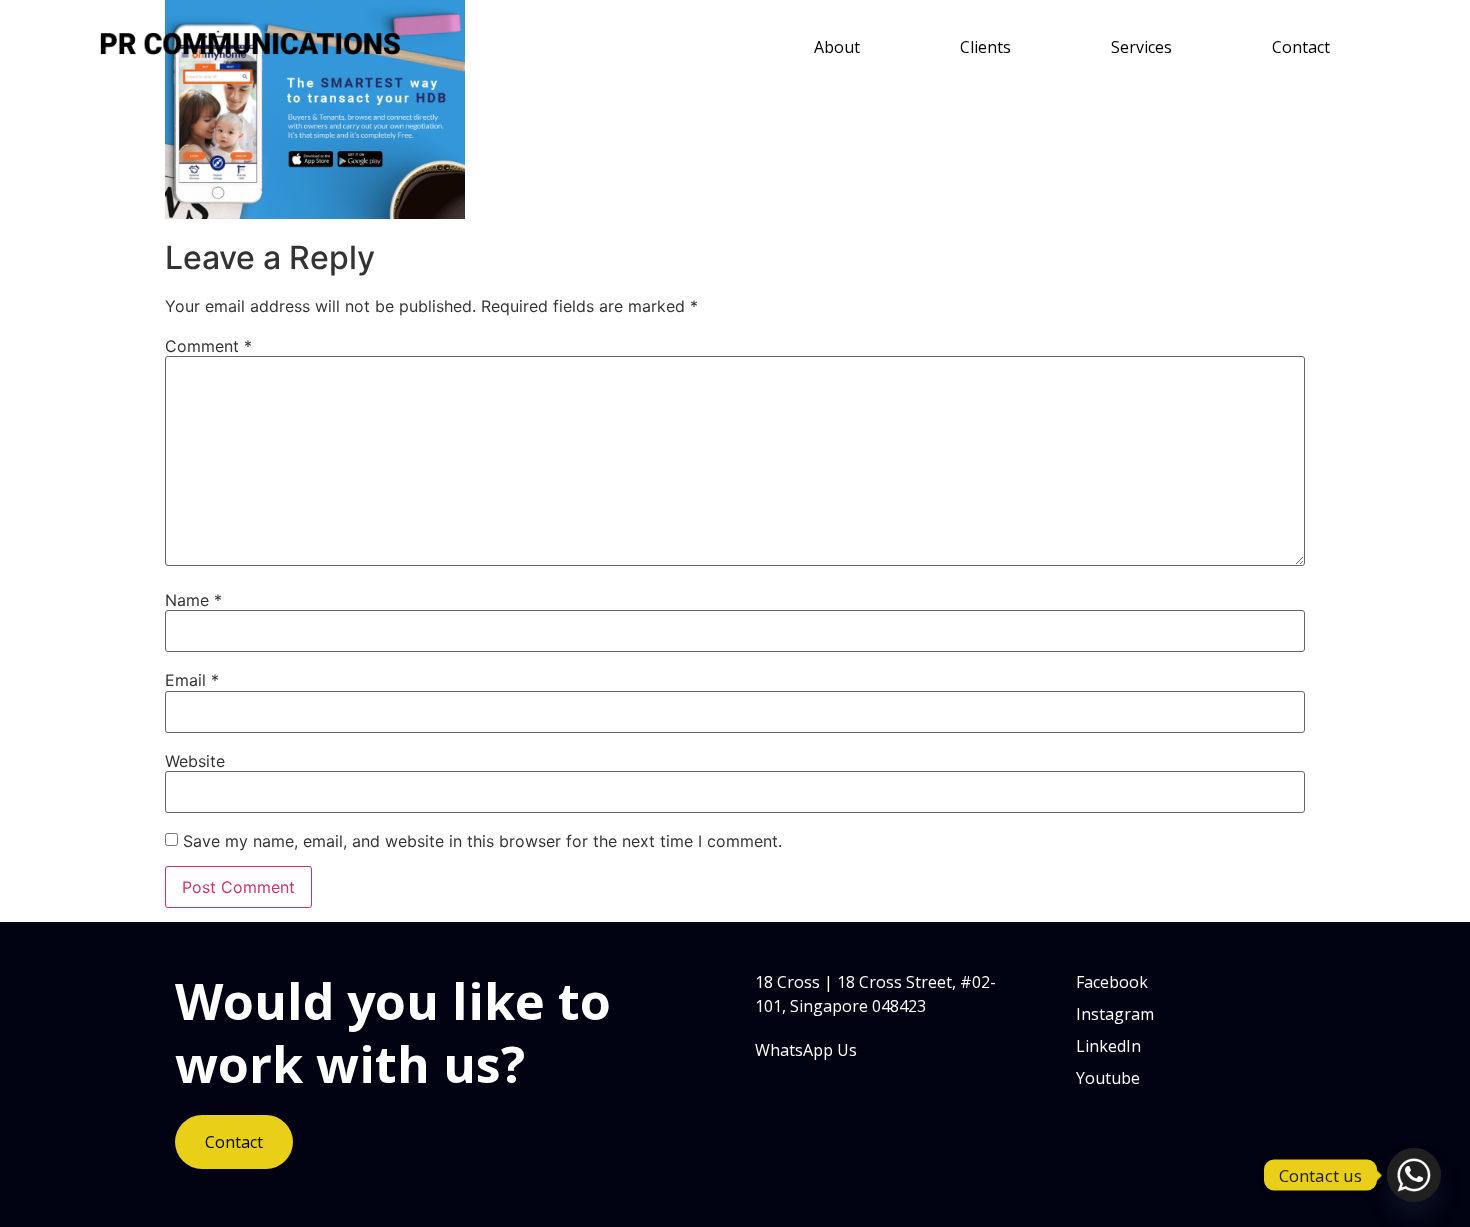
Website (195, 761)
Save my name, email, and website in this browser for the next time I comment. (482, 841)
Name (193, 600)
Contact (1301, 47)
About (837, 47)
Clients (985, 47)
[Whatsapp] (1414, 1175)
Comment (208, 346)
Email (192, 680)
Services (1141, 47)
